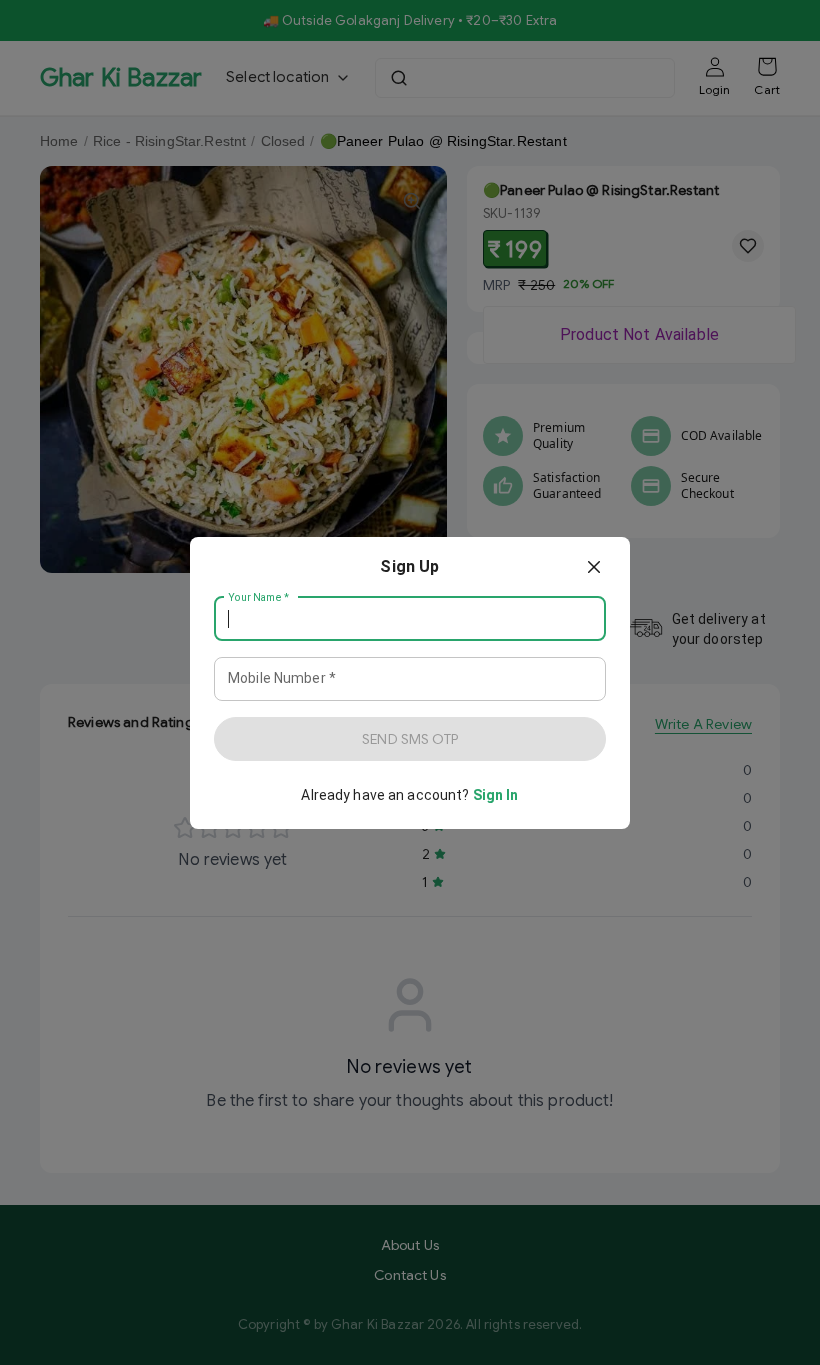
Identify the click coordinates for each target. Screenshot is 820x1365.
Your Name (259, 597)
